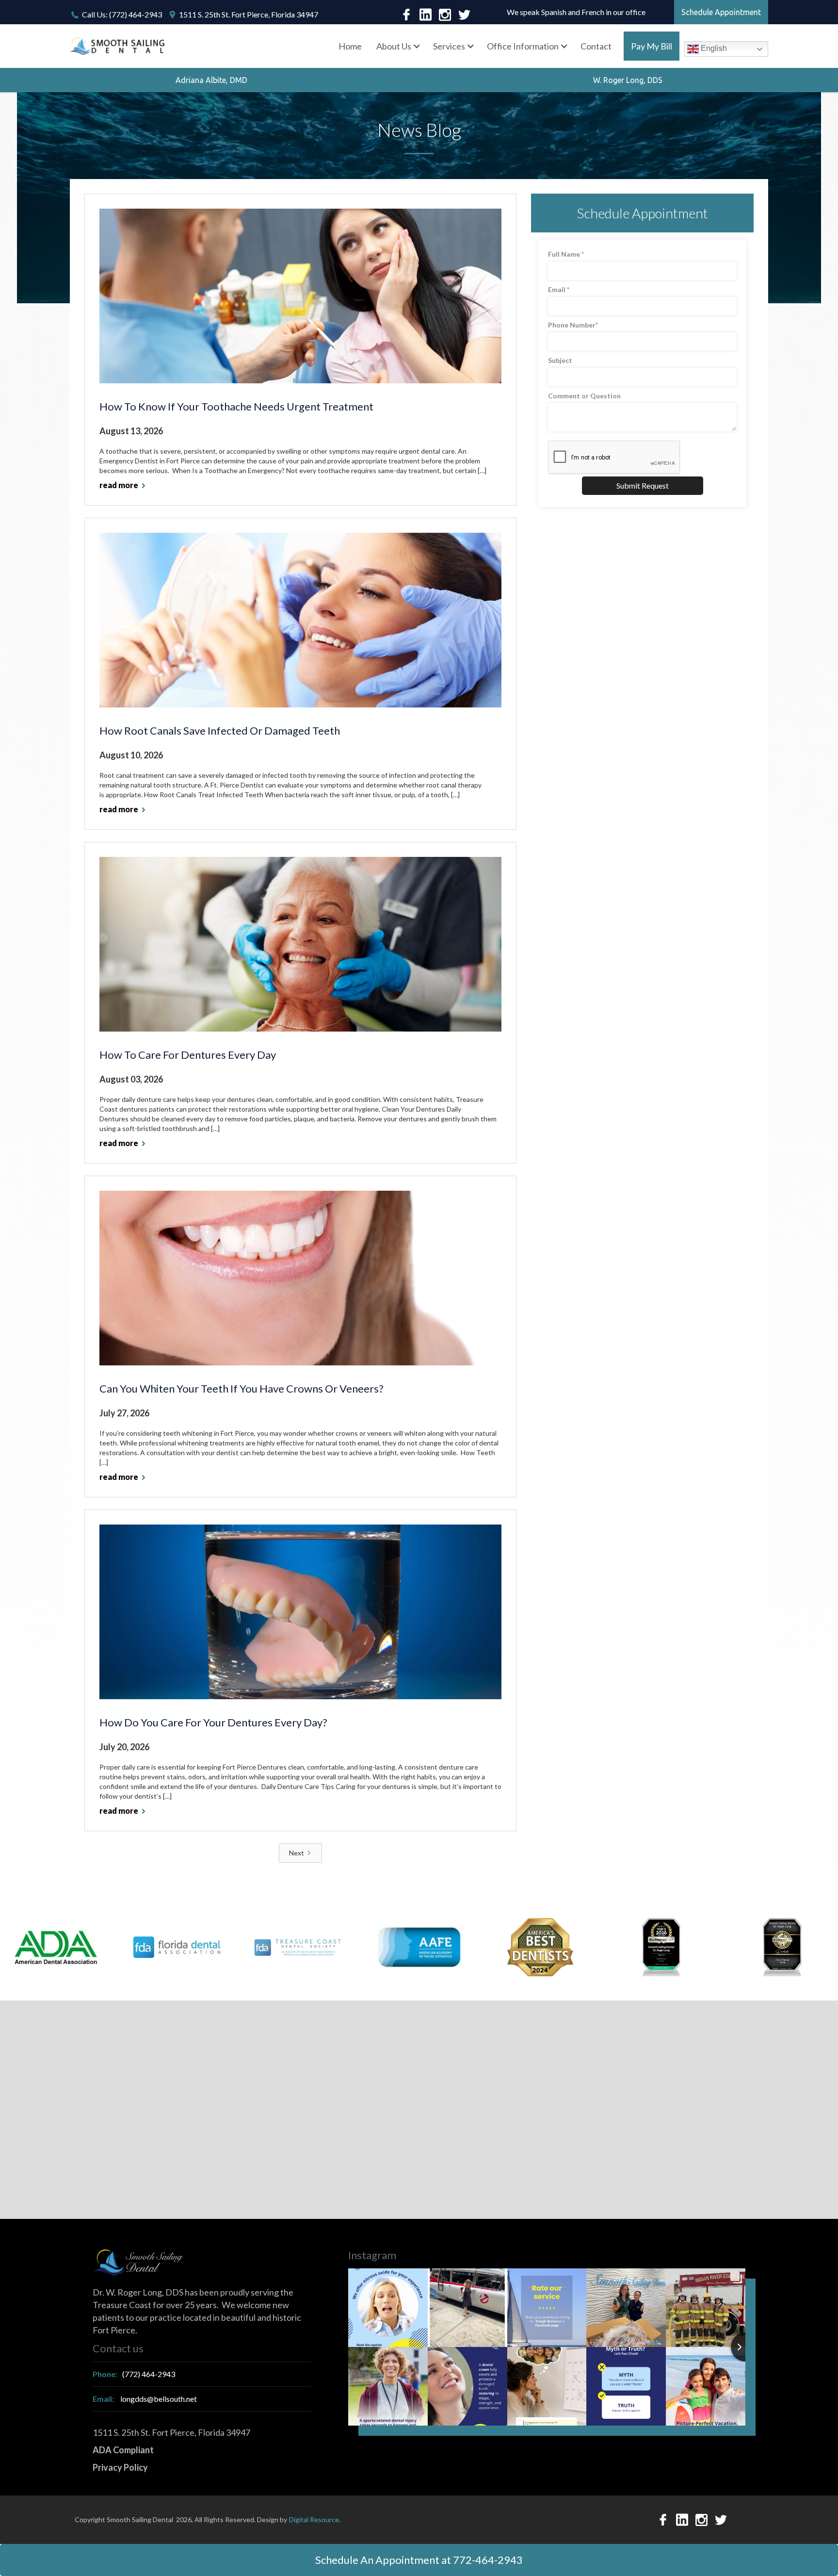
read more (119, 485)
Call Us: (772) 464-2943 (122, 14)
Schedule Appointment (721, 12)
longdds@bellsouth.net (145, 2399)
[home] (118, 46)
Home (350, 46)
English (713, 48)
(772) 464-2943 (134, 2374)
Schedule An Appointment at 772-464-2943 (419, 2560)
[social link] (406, 15)
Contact (596, 46)
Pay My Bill (652, 46)
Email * (559, 289)
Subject (560, 360)
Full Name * (566, 254)
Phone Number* (573, 325)
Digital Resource (314, 2519)
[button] (397, 46)
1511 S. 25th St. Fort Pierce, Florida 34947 (249, 14)
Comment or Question (584, 396)
